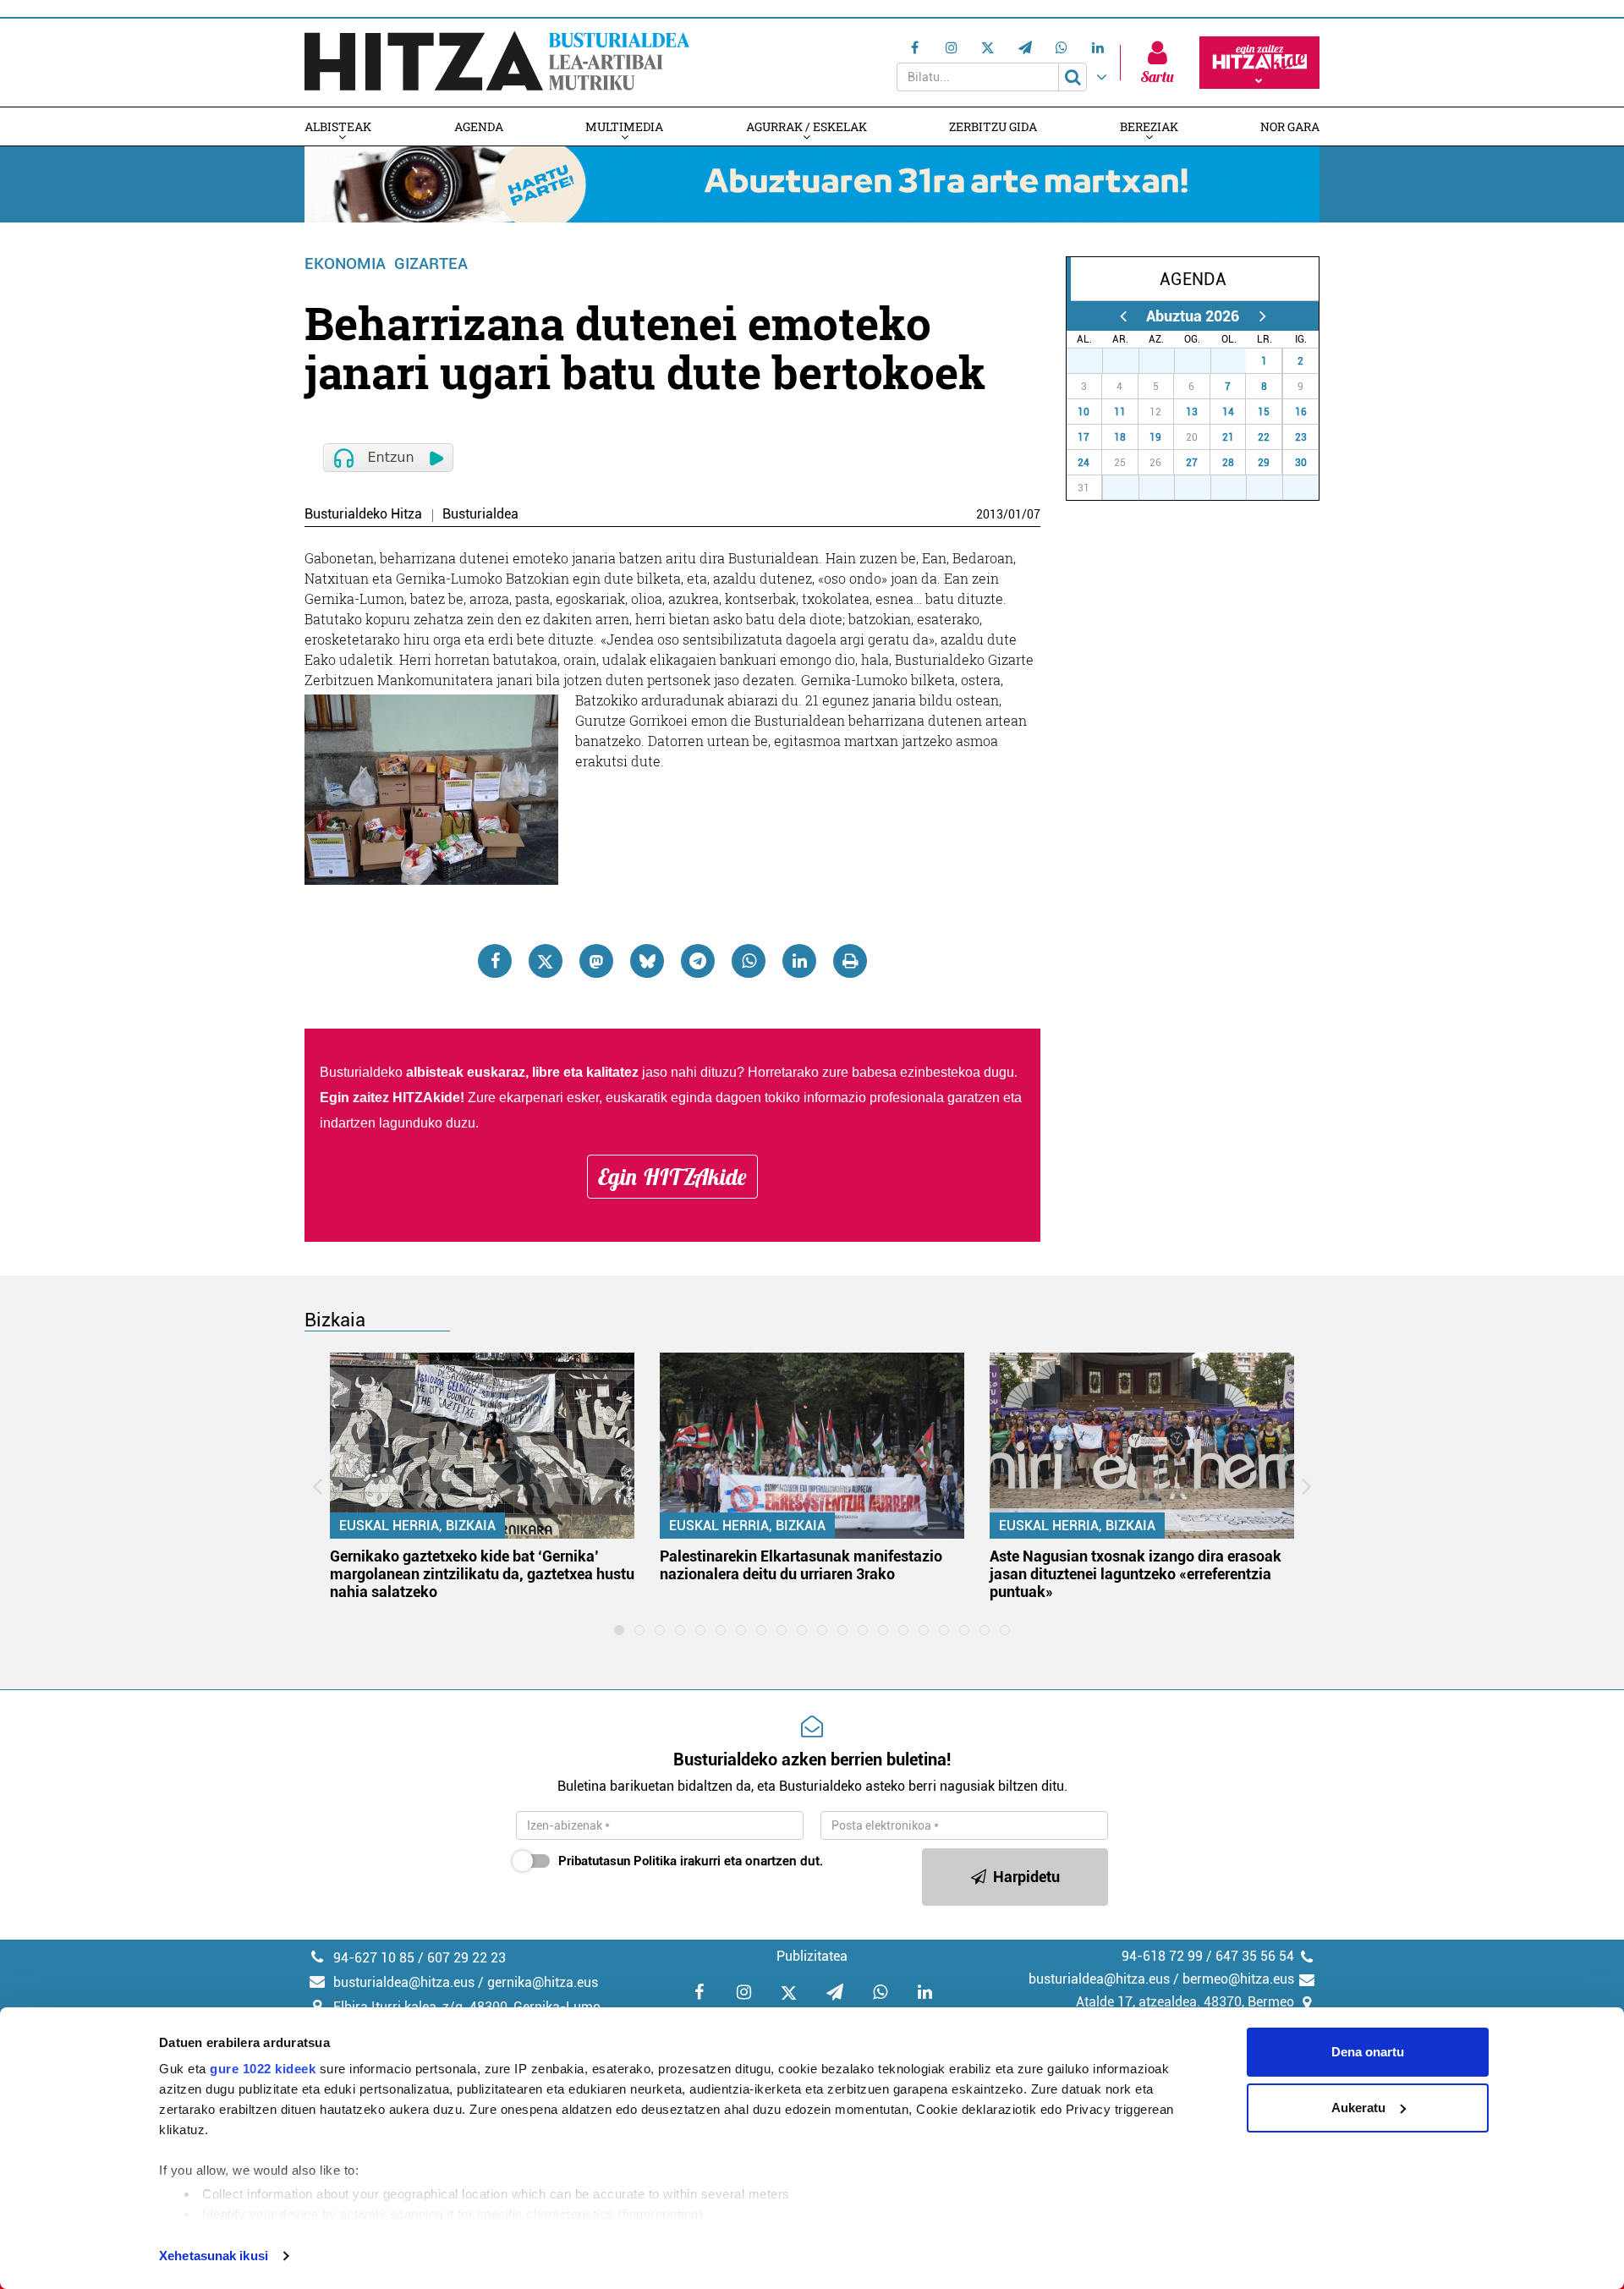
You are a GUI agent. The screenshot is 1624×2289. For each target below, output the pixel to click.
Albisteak (338, 126)
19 (1155, 437)
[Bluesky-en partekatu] (647, 961)
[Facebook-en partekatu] (495, 961)
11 (1120, 412)
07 (1034, 514)
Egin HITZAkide (672, 1177)
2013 (990, 514)
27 (1094, 361)
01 (1015, 514)
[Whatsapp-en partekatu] (749, 961)
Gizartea (431, 263)
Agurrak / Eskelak (807, 126)
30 (1202, 361)
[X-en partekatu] (546, 961)
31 (1237, 361)
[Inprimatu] (850, 961)
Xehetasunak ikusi (214, 2256)
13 (1192, 412)
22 (1264, 437)
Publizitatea (812, 1956)
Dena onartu (1368, 2052)
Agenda (479, 126)
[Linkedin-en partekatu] (799, 961)
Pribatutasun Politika (617, 1861)
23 (1301, 437)
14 (1228, 412)
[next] (1262, 316)
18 (1120, 437)
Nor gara (1290, 126)
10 (1084, 412)
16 (1301, 412)
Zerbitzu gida (993, 126)
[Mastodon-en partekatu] (596, 961)
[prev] (1123, 316)
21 (1228, 437)
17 (1084, 437)
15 (1264, 412)
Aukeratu (1358, 2108)
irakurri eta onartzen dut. (691, 1861)
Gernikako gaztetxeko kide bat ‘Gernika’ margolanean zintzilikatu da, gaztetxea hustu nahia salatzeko (482, 1574)
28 (1130, 361)
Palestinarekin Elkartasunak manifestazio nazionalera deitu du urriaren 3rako (801, 1565)
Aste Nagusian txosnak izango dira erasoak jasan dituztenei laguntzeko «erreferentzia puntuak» (1136, 1574)
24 (1084, 463)
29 (1166, 361)
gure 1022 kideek (263, 2069)
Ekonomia (345, 263)
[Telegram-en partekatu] (698, 961)
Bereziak (1149, 126)
